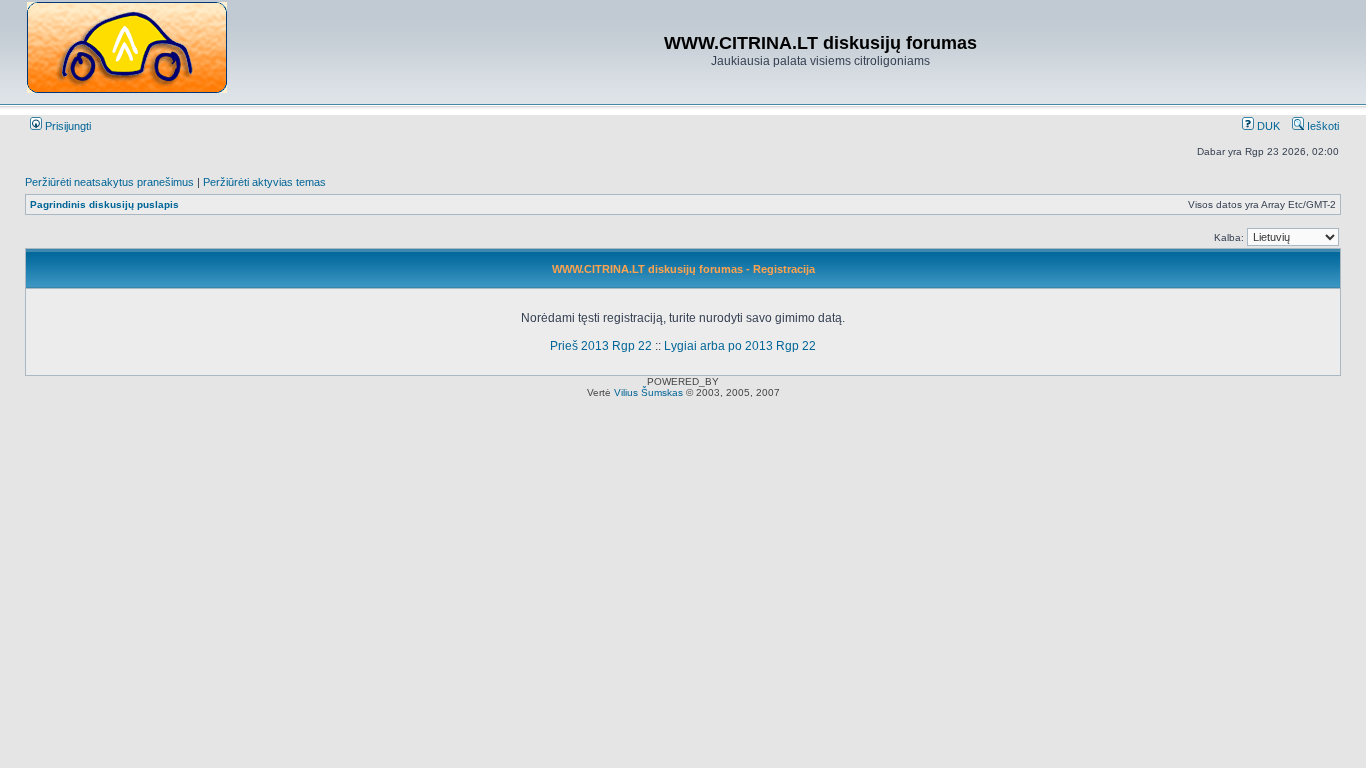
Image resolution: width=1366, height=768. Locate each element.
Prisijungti (66, 126)
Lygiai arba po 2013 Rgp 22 (740, 346)
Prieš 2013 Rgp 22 (601, 346)
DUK (1267, 126)
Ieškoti (1321, 126)
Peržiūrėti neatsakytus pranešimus (109, 182)
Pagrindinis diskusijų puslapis (104, 204)
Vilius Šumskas (648, 392)
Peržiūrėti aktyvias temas (264, 182)
